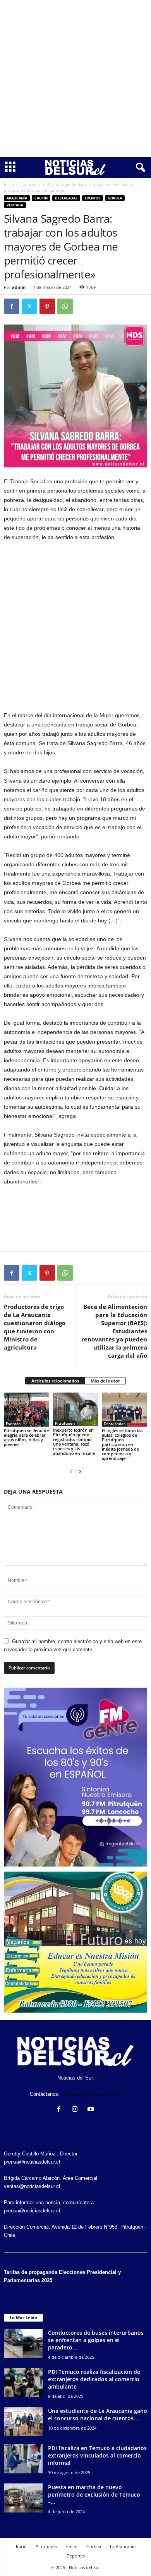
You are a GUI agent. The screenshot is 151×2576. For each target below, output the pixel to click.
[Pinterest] (47, 306)
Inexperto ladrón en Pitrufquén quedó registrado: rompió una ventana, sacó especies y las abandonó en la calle (74, 1442)
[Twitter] (29, 306)
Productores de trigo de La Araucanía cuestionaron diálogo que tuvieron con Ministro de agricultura (35, 1327)
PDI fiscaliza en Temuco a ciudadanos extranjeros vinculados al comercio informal (97, 2455)
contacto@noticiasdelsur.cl (91, 2094)
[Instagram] (76, 2110)
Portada (15, 205)
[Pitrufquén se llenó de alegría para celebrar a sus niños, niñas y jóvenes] (27, 1410)
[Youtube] (92, 2110)
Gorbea (115, 198)
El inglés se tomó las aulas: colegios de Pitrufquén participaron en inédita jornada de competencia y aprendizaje (122, 1444)
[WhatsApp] (65, 306)
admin (19, 287)
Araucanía (31, 184)
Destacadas (66, 198)
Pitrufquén (65, 1423)
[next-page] (80, 1471)
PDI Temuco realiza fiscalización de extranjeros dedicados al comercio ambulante (94, 2379)
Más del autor (105, 1381)
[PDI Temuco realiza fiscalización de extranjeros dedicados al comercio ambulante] (23, 2383)
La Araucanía (123, 2546)
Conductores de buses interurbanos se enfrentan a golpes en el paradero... (96, 2340)
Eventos (93, 198)
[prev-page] (71, 1471)
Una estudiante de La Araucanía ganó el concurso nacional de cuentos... (98, 2415)
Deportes (76, 2556)
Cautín (41, 198)
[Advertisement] (75, 79)
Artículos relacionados (55, 1381)
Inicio (9, 184)
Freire (72, 2546)
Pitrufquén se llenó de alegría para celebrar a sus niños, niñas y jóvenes (26, 1437)
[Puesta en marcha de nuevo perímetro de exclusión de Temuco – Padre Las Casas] (23, 2498)
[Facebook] (12, 306)
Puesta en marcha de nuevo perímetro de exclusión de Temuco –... (94, 2494)
